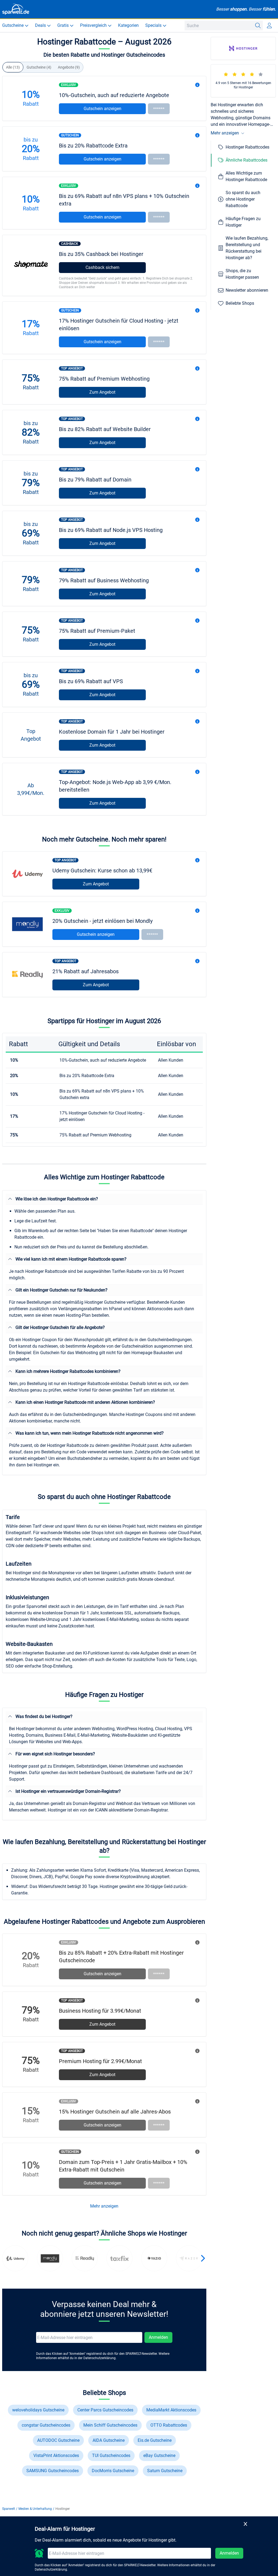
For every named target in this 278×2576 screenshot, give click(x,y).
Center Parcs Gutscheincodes (105, 2410)
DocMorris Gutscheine (113, 2471)
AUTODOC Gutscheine (58, 2440)
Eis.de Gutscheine (155, 2440)
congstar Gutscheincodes (46, 2425)
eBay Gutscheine (159, 2455)
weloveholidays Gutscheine (38, 2410)
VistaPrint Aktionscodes (56, 2455)
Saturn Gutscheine (165, 2471)
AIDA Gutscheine (109, 2440)
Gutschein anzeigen (102, 109)
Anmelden (158, 2337)
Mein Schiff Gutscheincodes (110, 2425)
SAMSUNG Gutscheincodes (53, 2471)
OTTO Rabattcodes (169, 2425)
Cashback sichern (102, 267)
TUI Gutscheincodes (111, 2455)
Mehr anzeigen (104, 2206)
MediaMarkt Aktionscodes (171, 2410)
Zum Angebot (102, 392)
